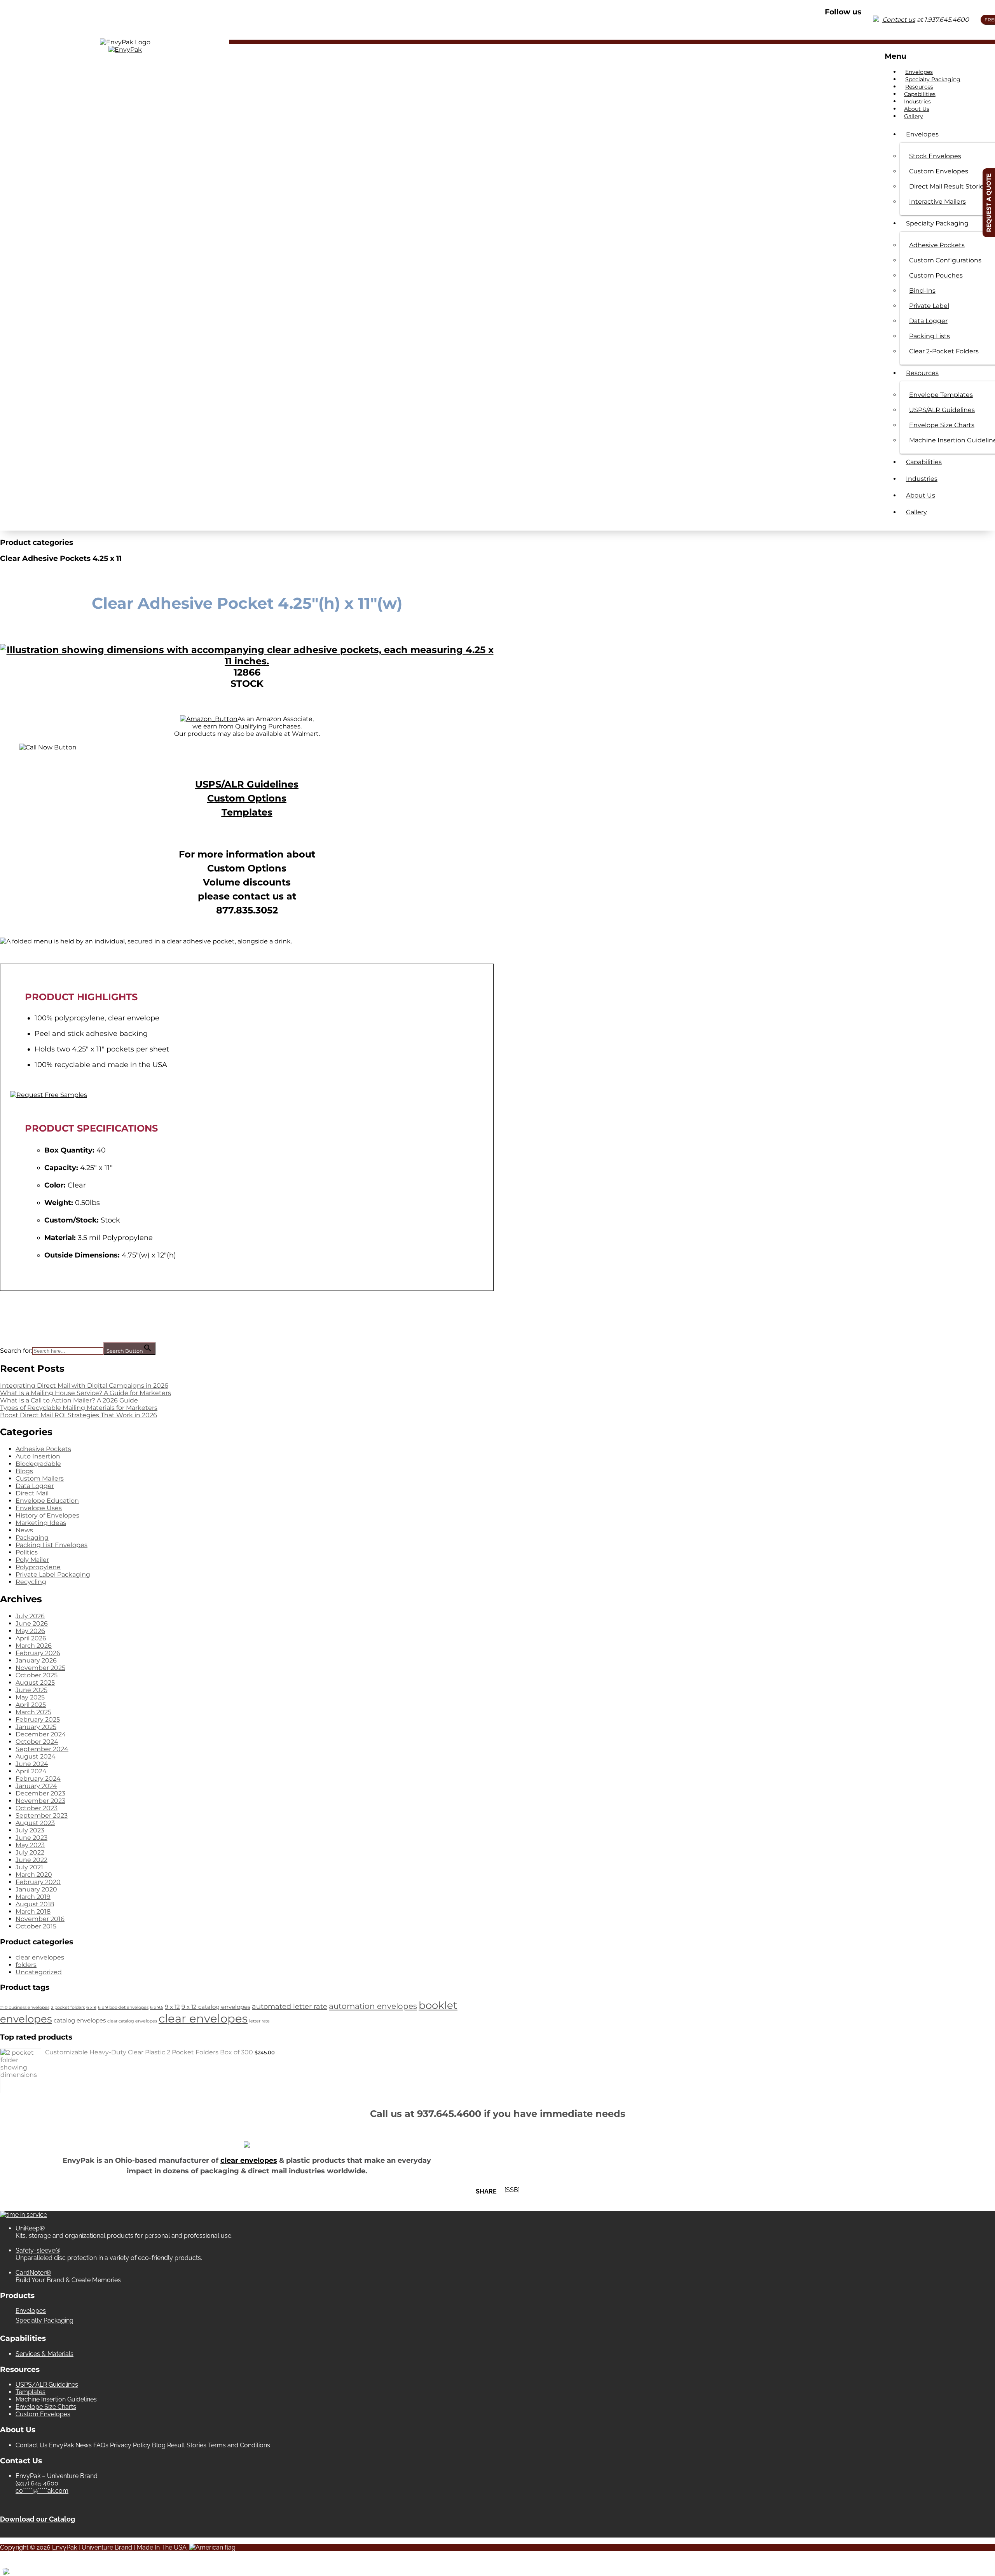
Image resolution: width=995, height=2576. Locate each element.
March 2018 (33, 1911)
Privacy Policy (130, 2445)
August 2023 (35, 1823)
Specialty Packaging (933, 79)
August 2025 (35, 1683)
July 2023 (30, 1830)
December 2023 (40, 1793)
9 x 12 (172, 2007)
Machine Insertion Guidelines (56, 2399)
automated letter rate (290, 2006)
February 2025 (38, 1719)
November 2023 (40, 1801)
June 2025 (31, 1690)
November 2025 (40, 1668)
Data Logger (35, 1486)
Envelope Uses (39, 1508)
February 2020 (38, 1882)
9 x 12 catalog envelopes (216, 2007)
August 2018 (35, 1904)
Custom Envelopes (43, 2414)
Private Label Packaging (53, 1574)
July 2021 (29, 1867)
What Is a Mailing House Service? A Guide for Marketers (86, 1393)
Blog (159, 2445)
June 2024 (32, 1764)
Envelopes (919, 72)
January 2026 (36, 1660)
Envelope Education (47, 1501)
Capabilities (920, 94)
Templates (247, 812)
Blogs (24, 1471)
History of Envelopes (47, 1515)
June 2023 (31, 1838)
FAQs (101, 2445)
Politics (27, 1552)
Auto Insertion (38, 1456)
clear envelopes (40, 1957)
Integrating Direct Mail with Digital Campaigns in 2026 (84, 1386)
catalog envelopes (80, 2021)
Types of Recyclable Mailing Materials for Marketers (79, 1408)
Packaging (32, 1538)
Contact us (899, 20)
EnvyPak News (70, 2445)
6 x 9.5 (157, 2008)
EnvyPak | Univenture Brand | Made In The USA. (121, 2547)
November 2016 (40, 1919)
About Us (917, 109)
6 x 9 (91, 2008)
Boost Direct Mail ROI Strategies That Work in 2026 (79, 1415)
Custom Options (247, 798)
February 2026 (38, 1653)
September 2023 (42, 1815)
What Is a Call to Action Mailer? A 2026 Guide (69, 1400)
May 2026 (30, 1631)
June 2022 (31, 1860)
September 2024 (42, 1749)
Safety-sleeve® (38, 2250)
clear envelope (134, 1018)
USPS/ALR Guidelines (247, 784)
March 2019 (33, 1897)
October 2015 (36, 1926)
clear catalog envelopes (132, 2021)
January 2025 (36, 1727)
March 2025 (33, 1712)
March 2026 (34, 1646)
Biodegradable (38, 1464)
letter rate (259, 2021)
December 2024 (41, 1734)
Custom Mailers (40, 1478)
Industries (917, 101)
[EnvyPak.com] (125, 42)
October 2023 (37, 1808)
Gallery (914, 116)
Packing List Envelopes (51, 1545)
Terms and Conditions (239, 2445)
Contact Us (31, 2445)
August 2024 (36, 1756)
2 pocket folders (68, 2008)
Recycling (31, 1582)
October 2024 (37, 1742)
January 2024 (36, 1786)
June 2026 (32, 1623)
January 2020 (36, 1889)
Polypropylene (38, 1567)
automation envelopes (373, 2006)
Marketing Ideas (41, 1523)
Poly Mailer (32, 1560)
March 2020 (34, 1875)
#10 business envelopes (25, 2008)
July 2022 (30, 1852)
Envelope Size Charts (46, 2407)
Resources (919, 87)
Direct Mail (32, 1493)
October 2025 (37, 1675)
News (24, 1530)
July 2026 (30, 1616)
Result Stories (187, 2445)
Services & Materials (45, 2354)
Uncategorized (39, 1972)
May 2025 (30, 1697)
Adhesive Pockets (43, 1449)
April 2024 (31, 1771)
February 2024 (38, 1779)
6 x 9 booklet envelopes (123, 2008)
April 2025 (31, 1705)
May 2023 (30, 1845)
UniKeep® (30, 2228)
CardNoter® (33, 2273)
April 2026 (31, 1638)
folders (26, 1965)
